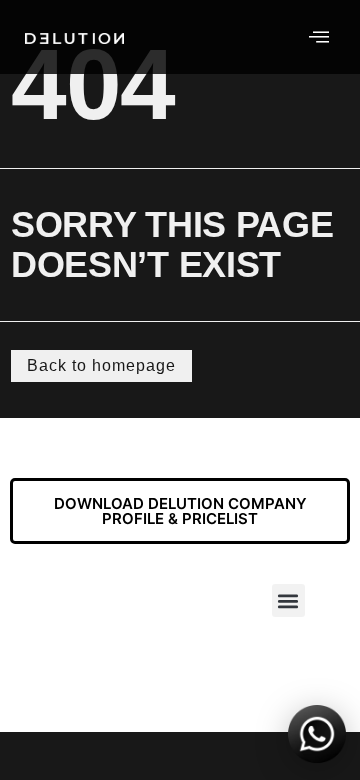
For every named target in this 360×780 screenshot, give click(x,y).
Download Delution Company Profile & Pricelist (180, 511)
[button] (288, 600)
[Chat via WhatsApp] (317, 737)
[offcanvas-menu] (319, 37)
